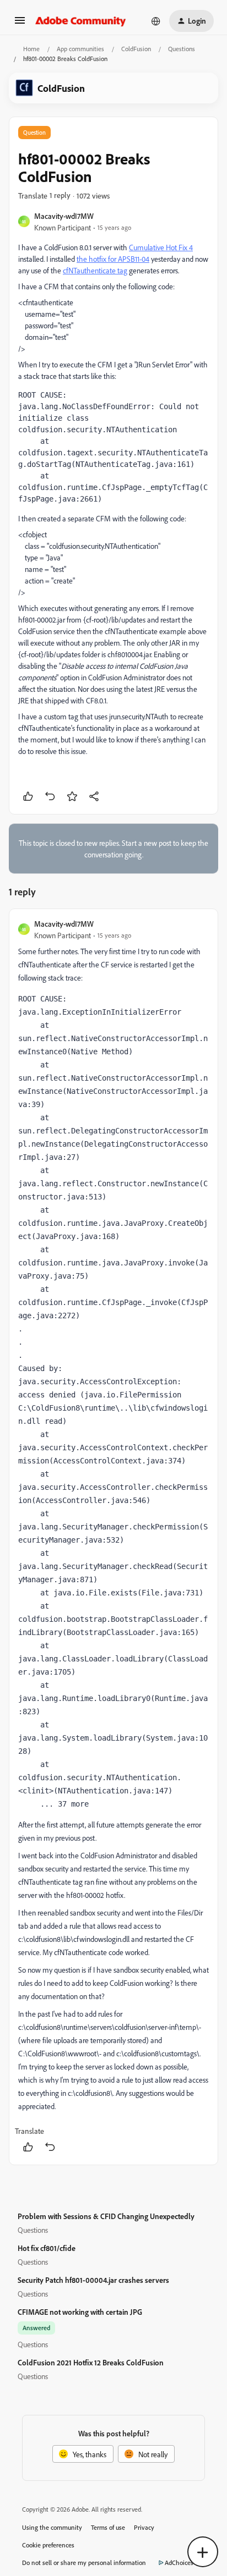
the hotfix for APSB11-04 (113, 259)
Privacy (144, 2527)
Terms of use (108, 2527)
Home (31, 49)
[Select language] (156, 21)
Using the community (52, 2527)
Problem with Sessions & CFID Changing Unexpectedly (106, 2216)
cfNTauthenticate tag (95, 270)
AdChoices (179, 2563)
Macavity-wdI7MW (64, 216)
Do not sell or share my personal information (84, 2563)
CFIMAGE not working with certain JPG (80, 2312)
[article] (113, 1537)
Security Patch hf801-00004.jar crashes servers (93, 2280)
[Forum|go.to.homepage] (81, 21)
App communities (80, 49)
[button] (20, 24)
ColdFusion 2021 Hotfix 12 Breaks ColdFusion (91, 2362)
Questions (182, 49)
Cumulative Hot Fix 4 (161, 247)
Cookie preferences (48, 2545)
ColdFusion (136, 49)
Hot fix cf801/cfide (47, 2248)
